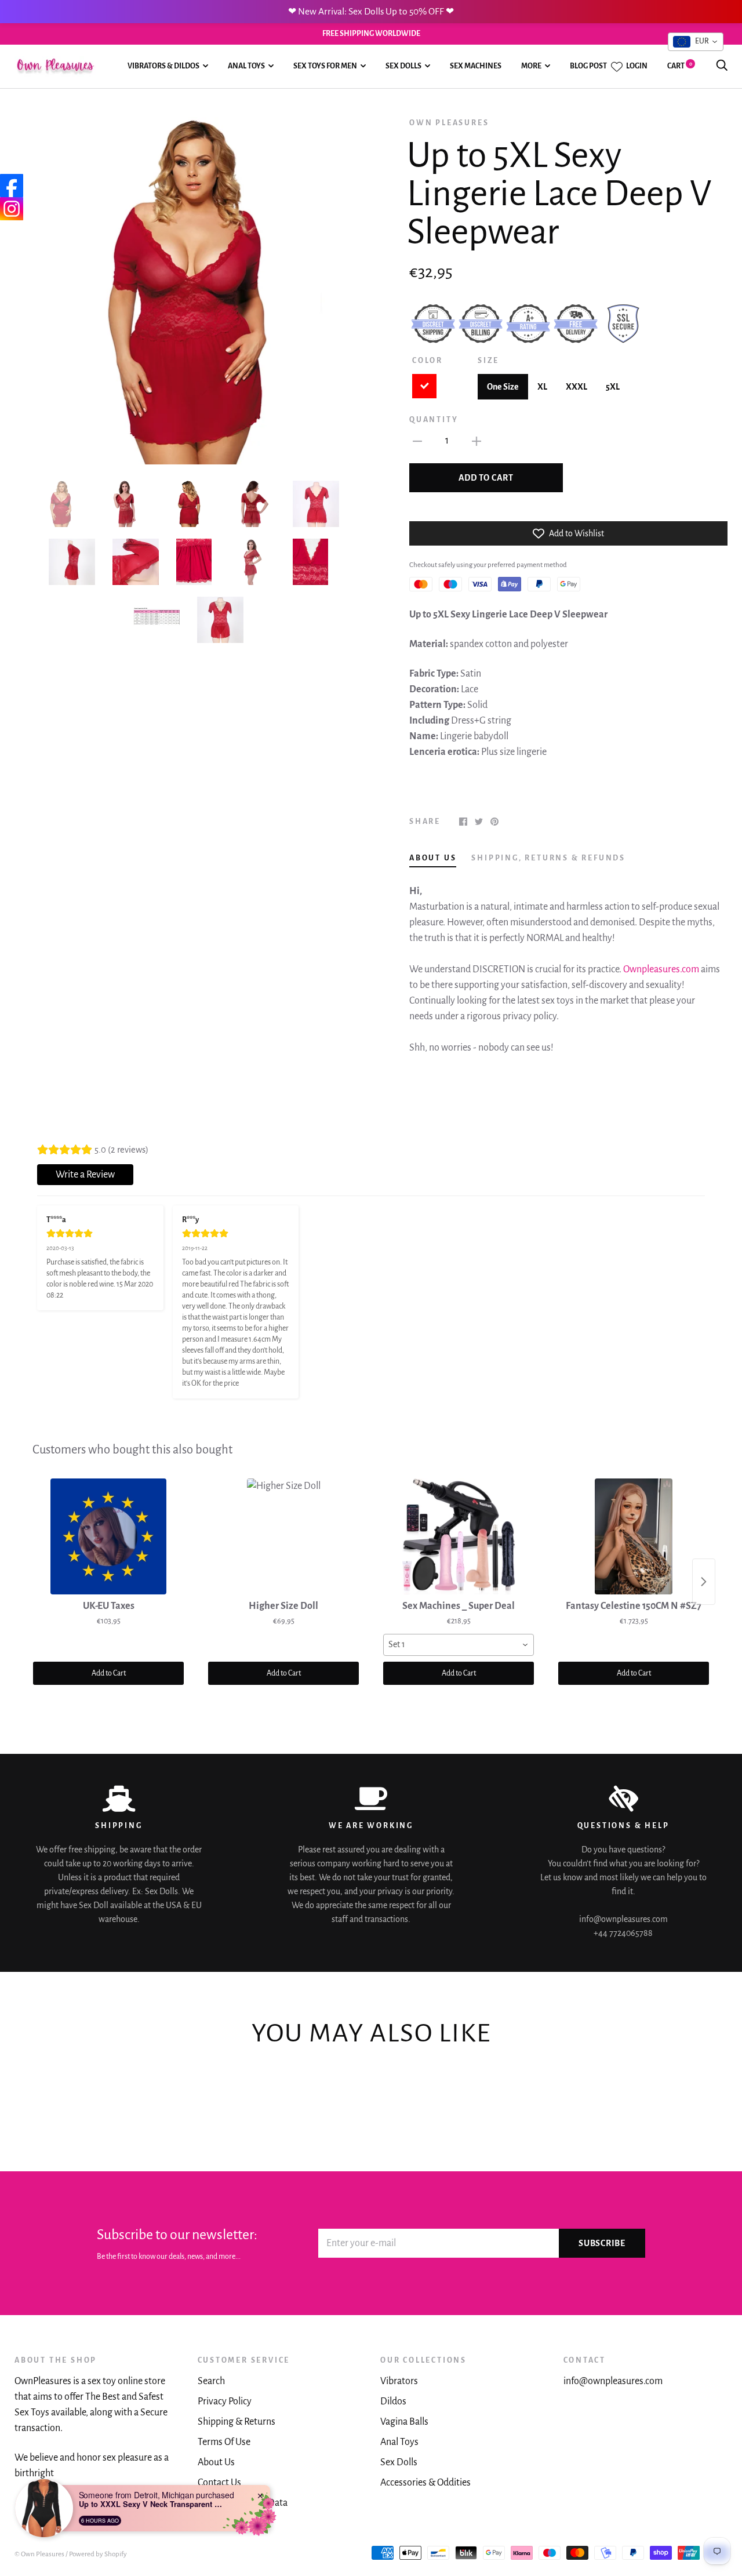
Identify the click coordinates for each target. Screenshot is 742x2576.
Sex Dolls (403, 66)
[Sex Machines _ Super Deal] (459, 1536)
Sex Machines (476, 66)
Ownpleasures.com (661, 969)
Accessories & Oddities (425, 2483)
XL (542, 387)
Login (637, 66)
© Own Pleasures (39, 2554)
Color (428, 361)
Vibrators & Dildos (163, 66)
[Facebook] (12, 186)
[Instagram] (12, 209)
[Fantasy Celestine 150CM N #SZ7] (634, 1536)
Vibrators (399, 2381)
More (531, 66)
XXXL (576, 387)
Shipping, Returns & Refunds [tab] (548, 858)
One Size (503, 387)
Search (211, 2381)
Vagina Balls (404, 2422)
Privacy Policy (225, 2401)
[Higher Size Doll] (283, 1536)
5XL (613, 387)
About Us (216, 2462)
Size (488, 361)
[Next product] (704, 1582)
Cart (680, 66)
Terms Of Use (224, 2442)
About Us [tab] (433, 858)
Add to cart (486, 478)
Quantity (434, 420)
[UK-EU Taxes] (108, 1536)
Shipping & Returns (237, 2422)
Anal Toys (246, 66)
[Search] (722, 66)
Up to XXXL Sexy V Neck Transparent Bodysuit (151, 2504)
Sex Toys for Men (325, 66)
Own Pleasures (449, 123)
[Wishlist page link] (617, 67)
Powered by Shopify (98, 2554)
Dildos (393, 2401)
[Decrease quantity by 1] (417, 441)
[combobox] (459, 1645)
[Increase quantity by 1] (477, 441)
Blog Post (588, 66)
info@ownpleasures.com (613, 2381)
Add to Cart (109, 1673)
